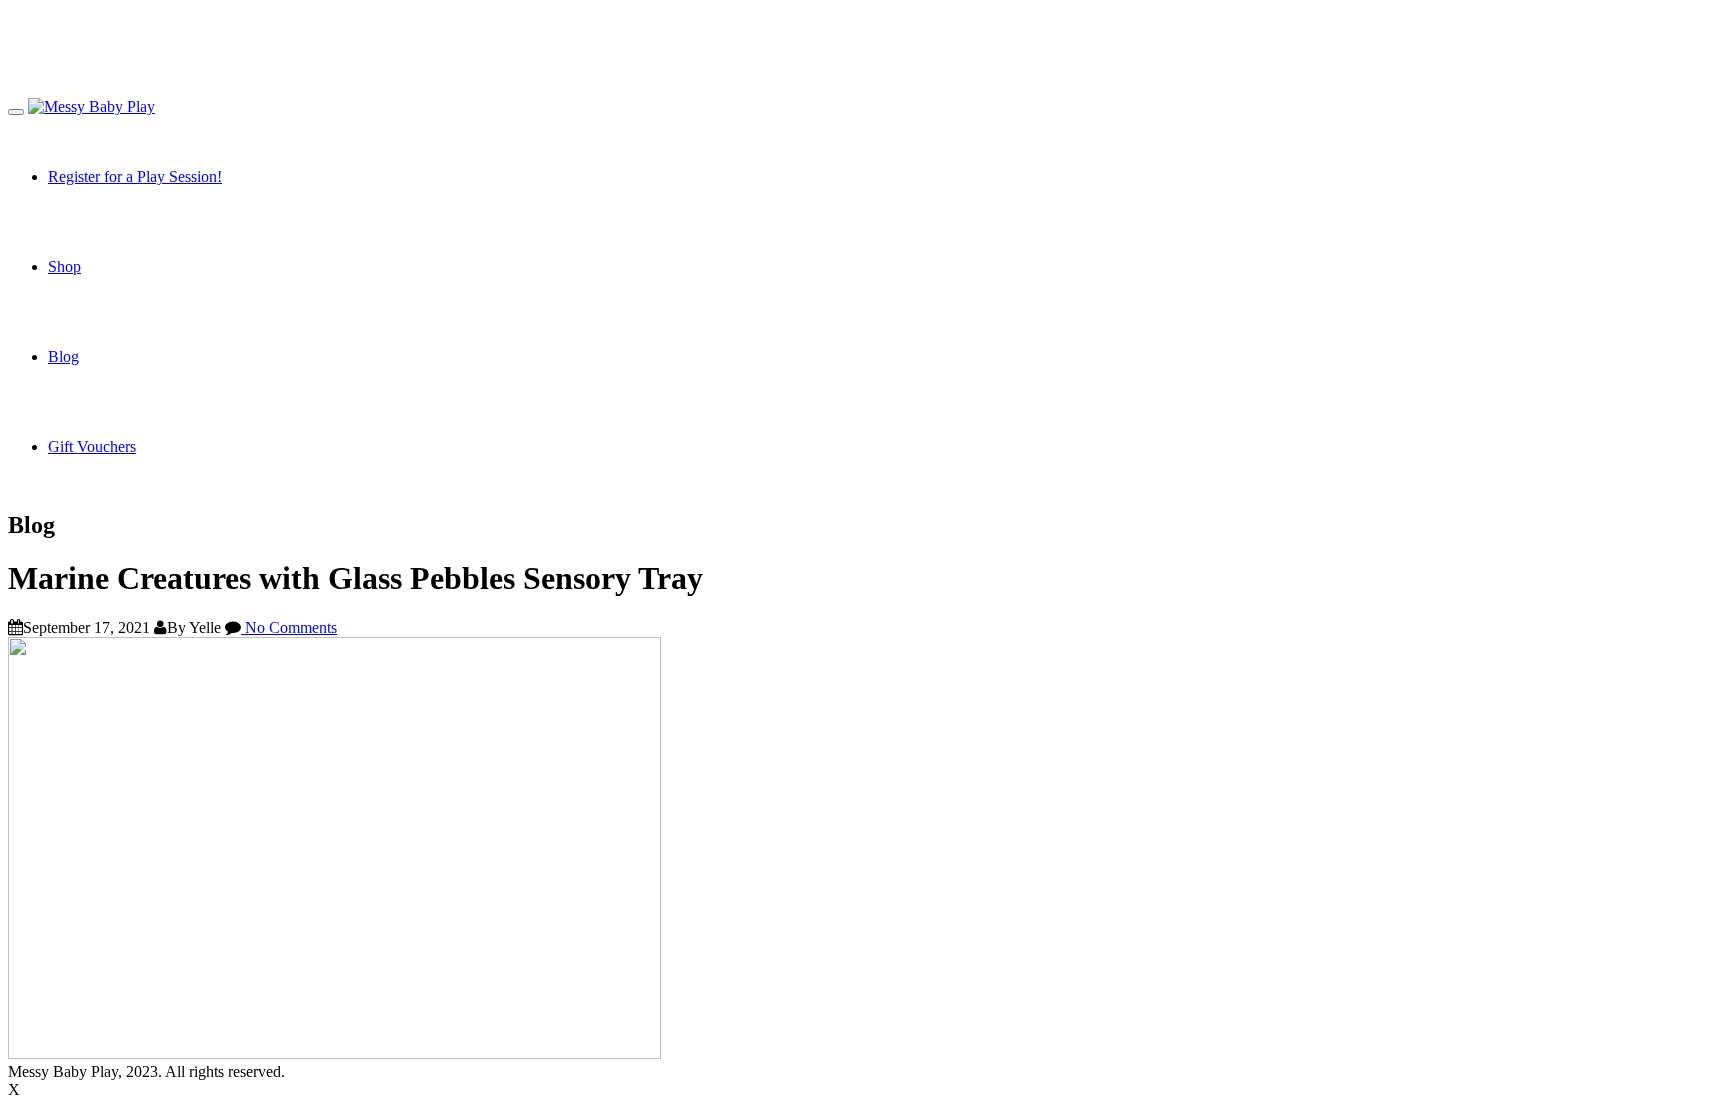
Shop (64, 266)
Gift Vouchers (92, 446)
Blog (63, 356)
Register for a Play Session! (135, 176)
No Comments (289, 627)
